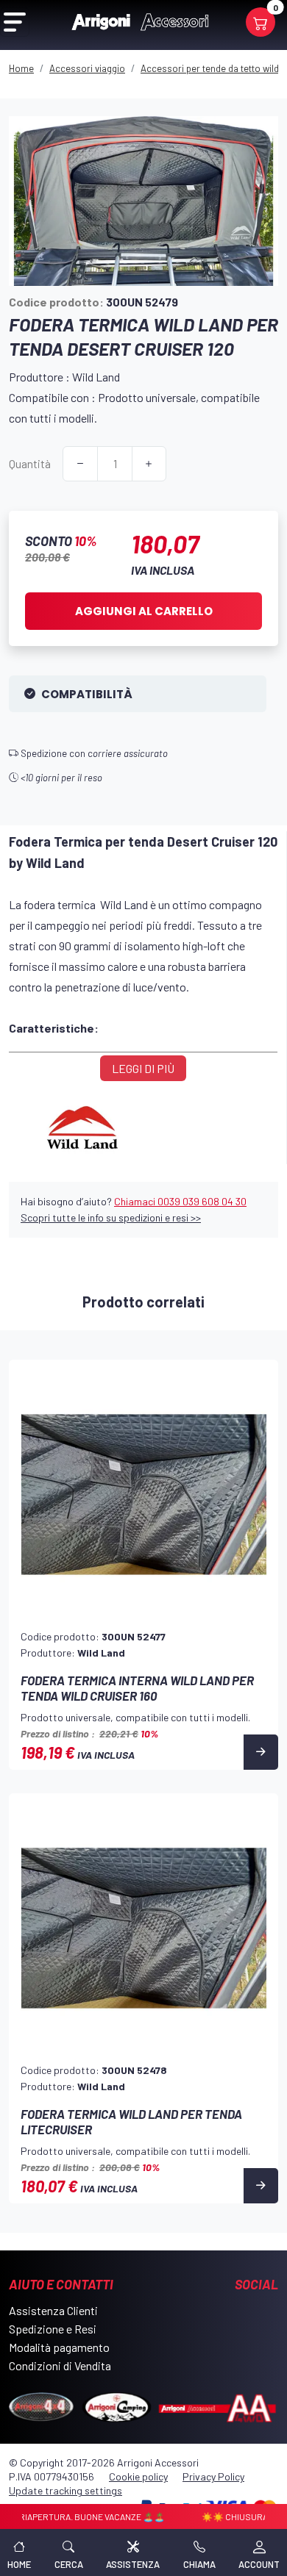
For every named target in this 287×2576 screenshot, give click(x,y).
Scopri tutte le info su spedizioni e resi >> (111, 1217)
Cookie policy (138, 2476)
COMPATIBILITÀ (87, 694)
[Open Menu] (15, 22)
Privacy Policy (213, 2476)
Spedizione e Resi (53, 2329)
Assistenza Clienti (53, 2310)
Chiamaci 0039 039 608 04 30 (180, 1201)
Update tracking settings (65, 2490)
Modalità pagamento (59, 2347)
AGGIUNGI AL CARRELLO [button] (144, 611)
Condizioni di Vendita (60, 2365)
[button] (69, 2552)
